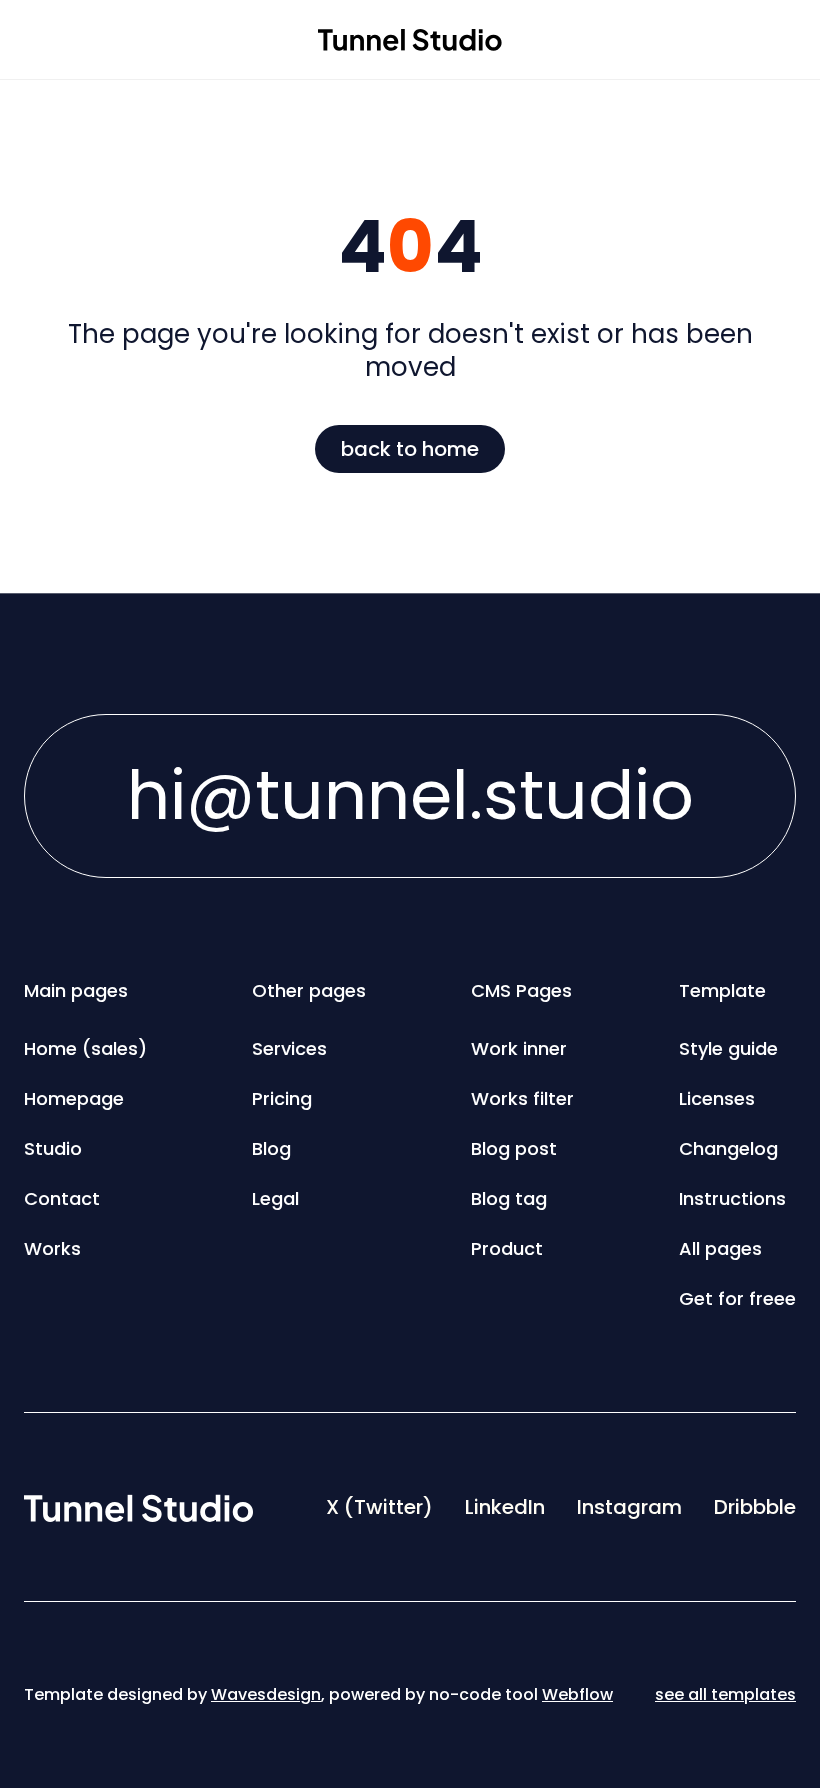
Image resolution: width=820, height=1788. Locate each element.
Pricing (282, 1098)
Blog (271, 1148)
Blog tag (509, 1198)
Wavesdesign (266, 1694)
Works (52, 1248)
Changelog (728, 1148)
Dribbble (755, 1507)
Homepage (74, 1098)
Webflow (577, 1694)
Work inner (519, 1048)
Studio (53, 1148)
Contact (62, 1198)
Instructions (732, 1198)
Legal (275, 1198)
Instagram (629, 1507)
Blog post (514, 1148)
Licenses (717, 1098)
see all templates (725, 1694)
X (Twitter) (379, 1507)
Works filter (522, 1098)
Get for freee (737, 1298)
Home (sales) (85, 1048)
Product (507, 1248)
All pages (720, 1248)
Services (289, 1048)
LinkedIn (505, 1507)
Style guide (728, 1048)
